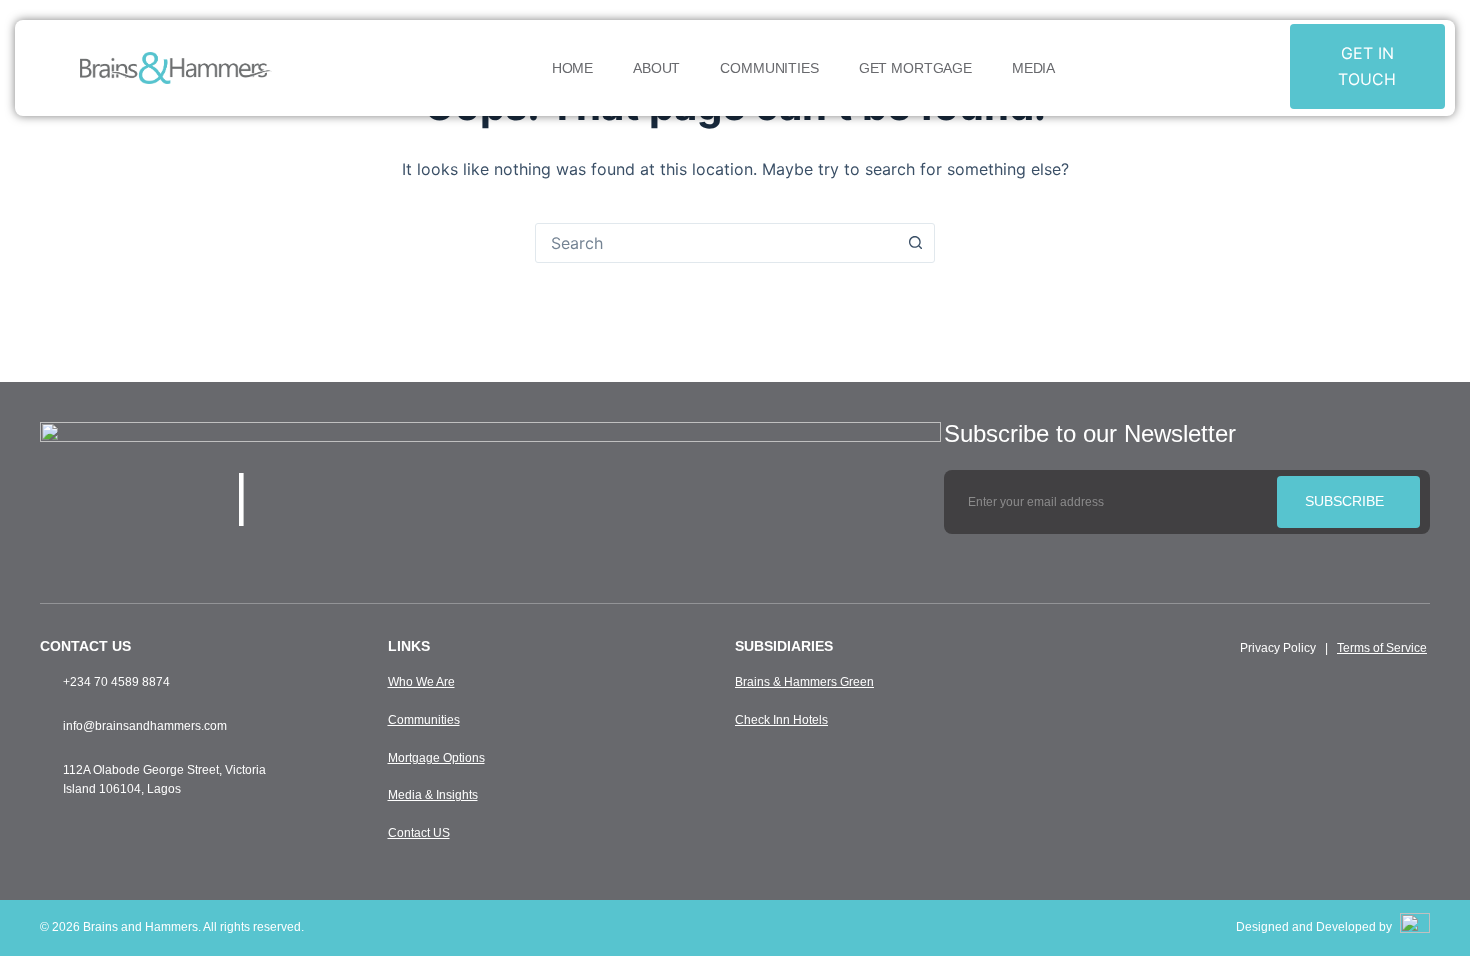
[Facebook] (367, 495)
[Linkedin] (441, 495)
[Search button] (915, 243)
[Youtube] (404, 495)
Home (572, 68)
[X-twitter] (293, 495)
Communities (769, 68)
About (656, 68)
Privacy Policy (1278, 648)
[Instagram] (330, 495)
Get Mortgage (915, 68)
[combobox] (716, 243)
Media (1033, 68)
